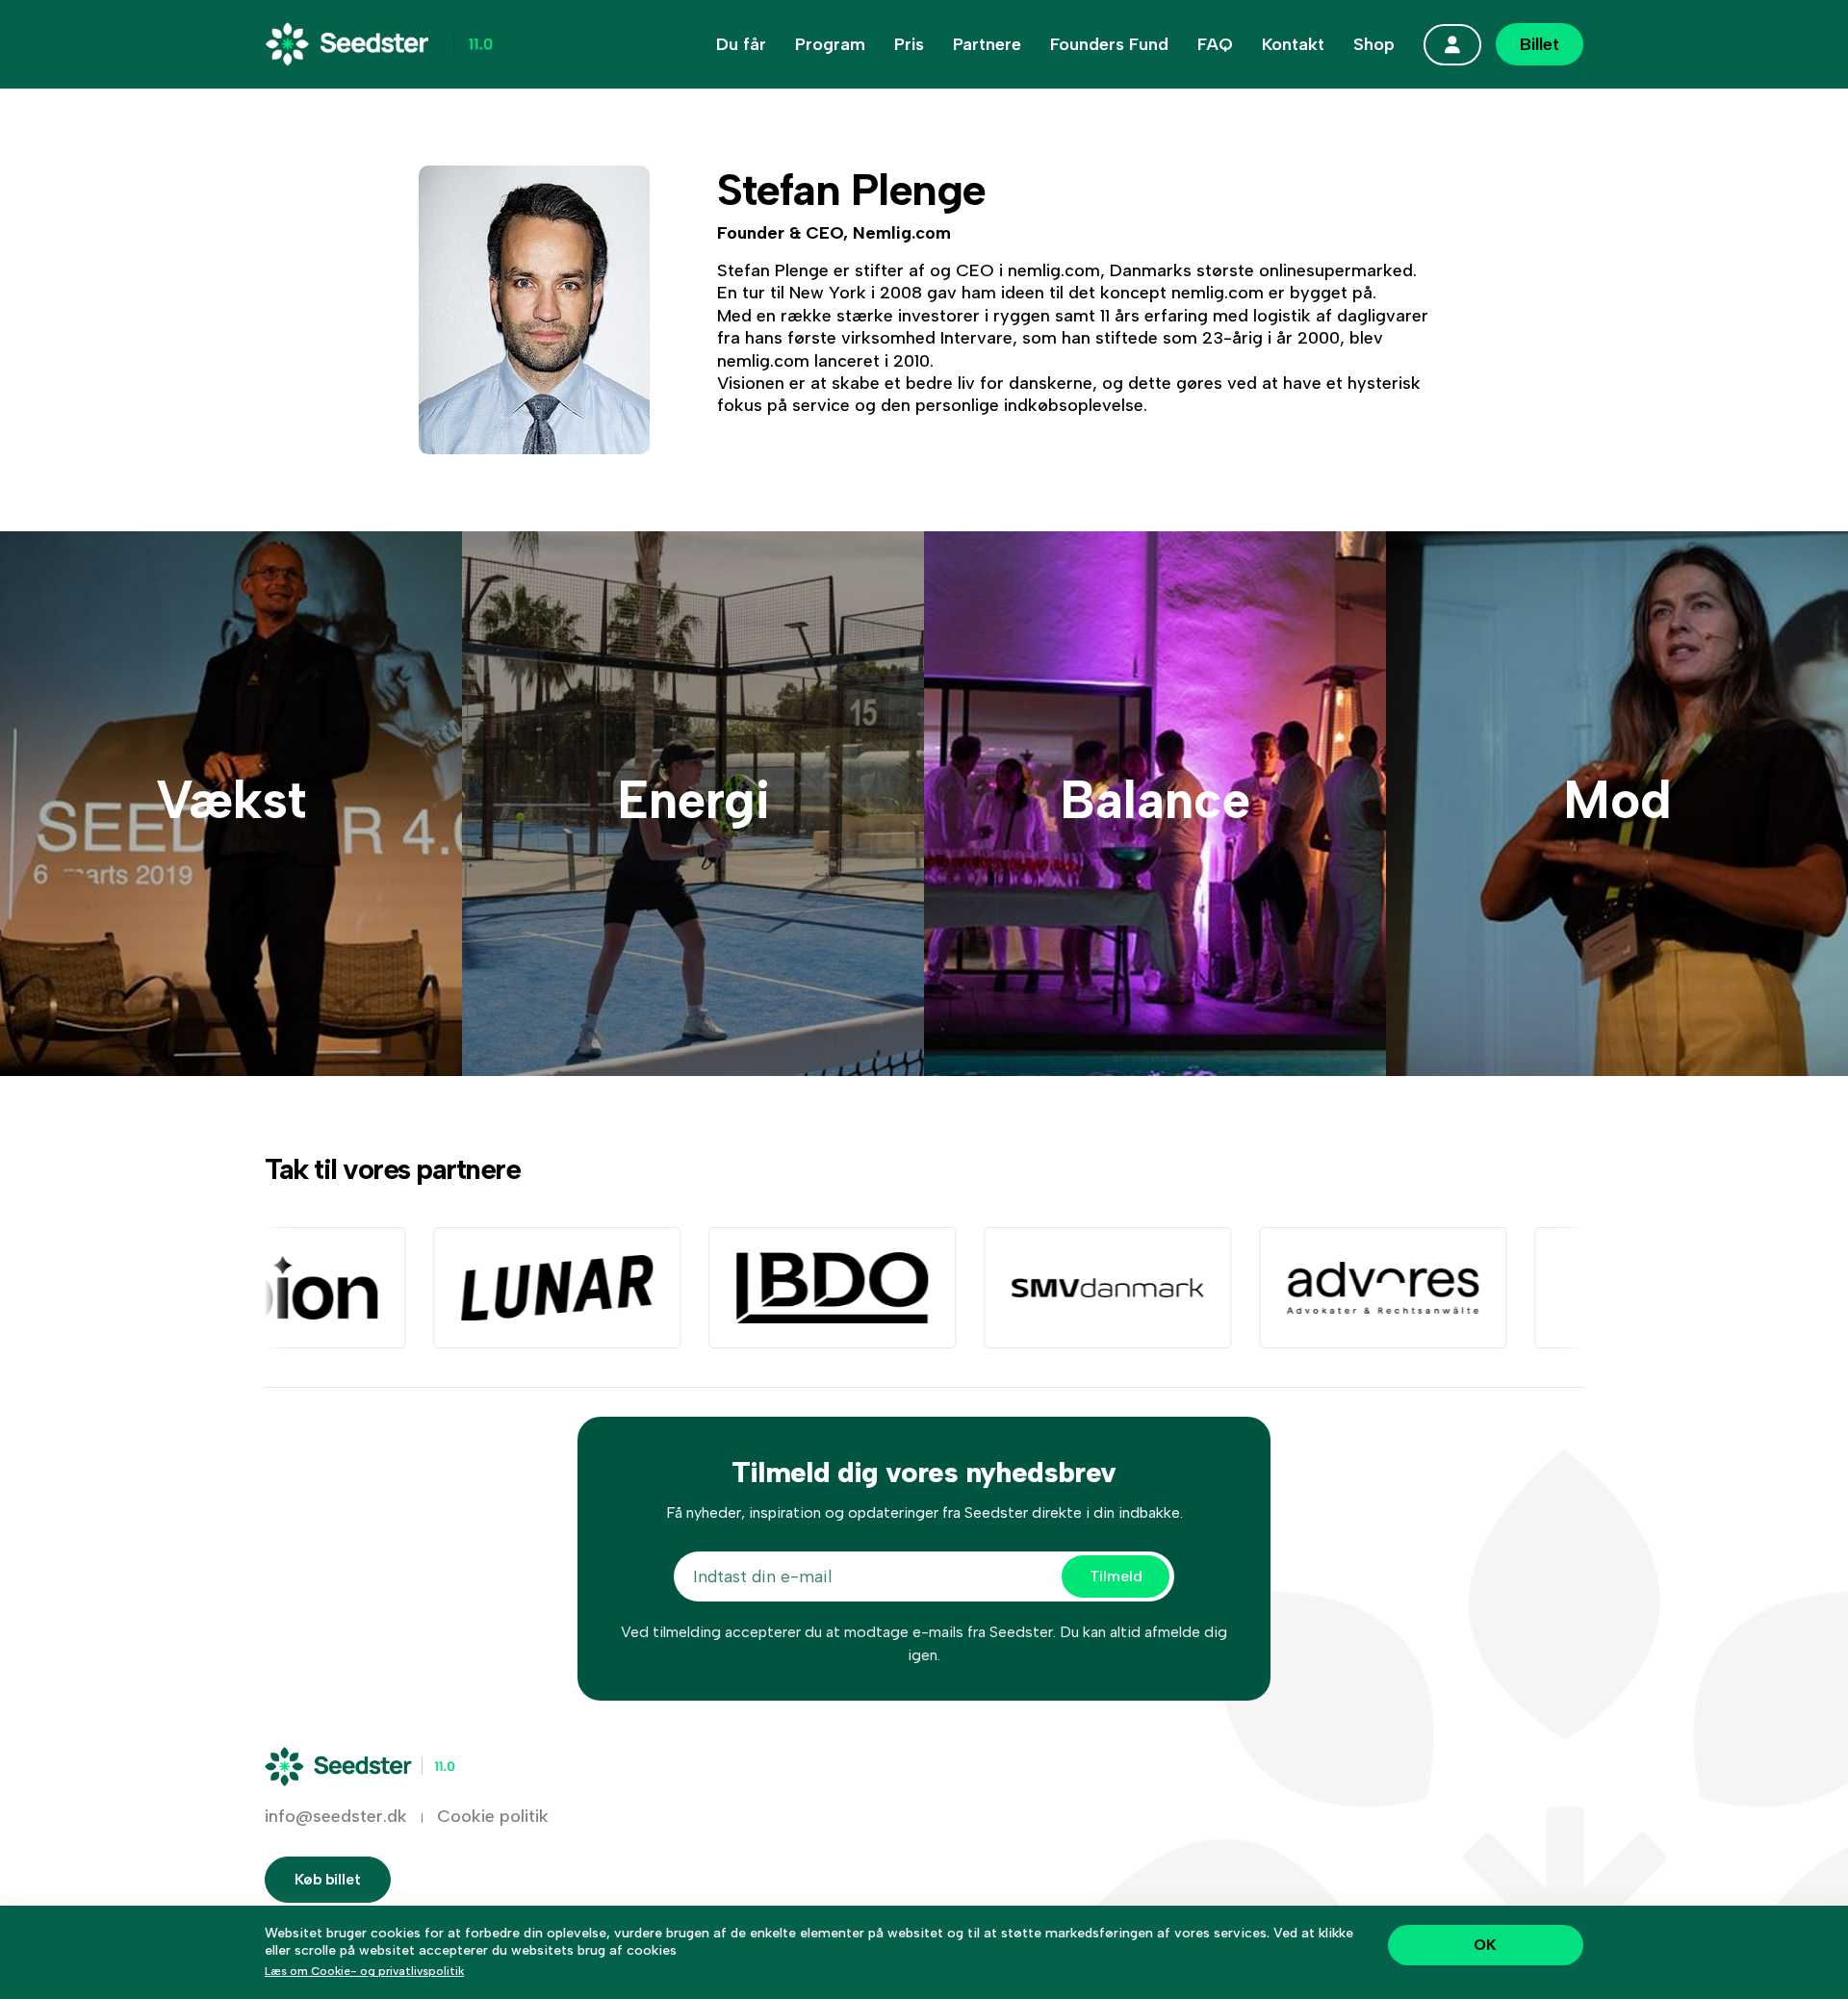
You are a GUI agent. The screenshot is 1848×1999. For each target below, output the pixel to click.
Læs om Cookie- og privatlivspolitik (364, 1971)
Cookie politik (493, 1816)
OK (1485, 1945)
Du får (741, 44)
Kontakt (1293, 44)
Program (830, 44)
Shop (1374, 44)
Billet (1540, 44)
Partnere (987, 44)
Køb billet (328, 1879)
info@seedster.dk (336, 1816)
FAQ (1215, 44)
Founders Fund (1109, 44)
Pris (909, 44)
